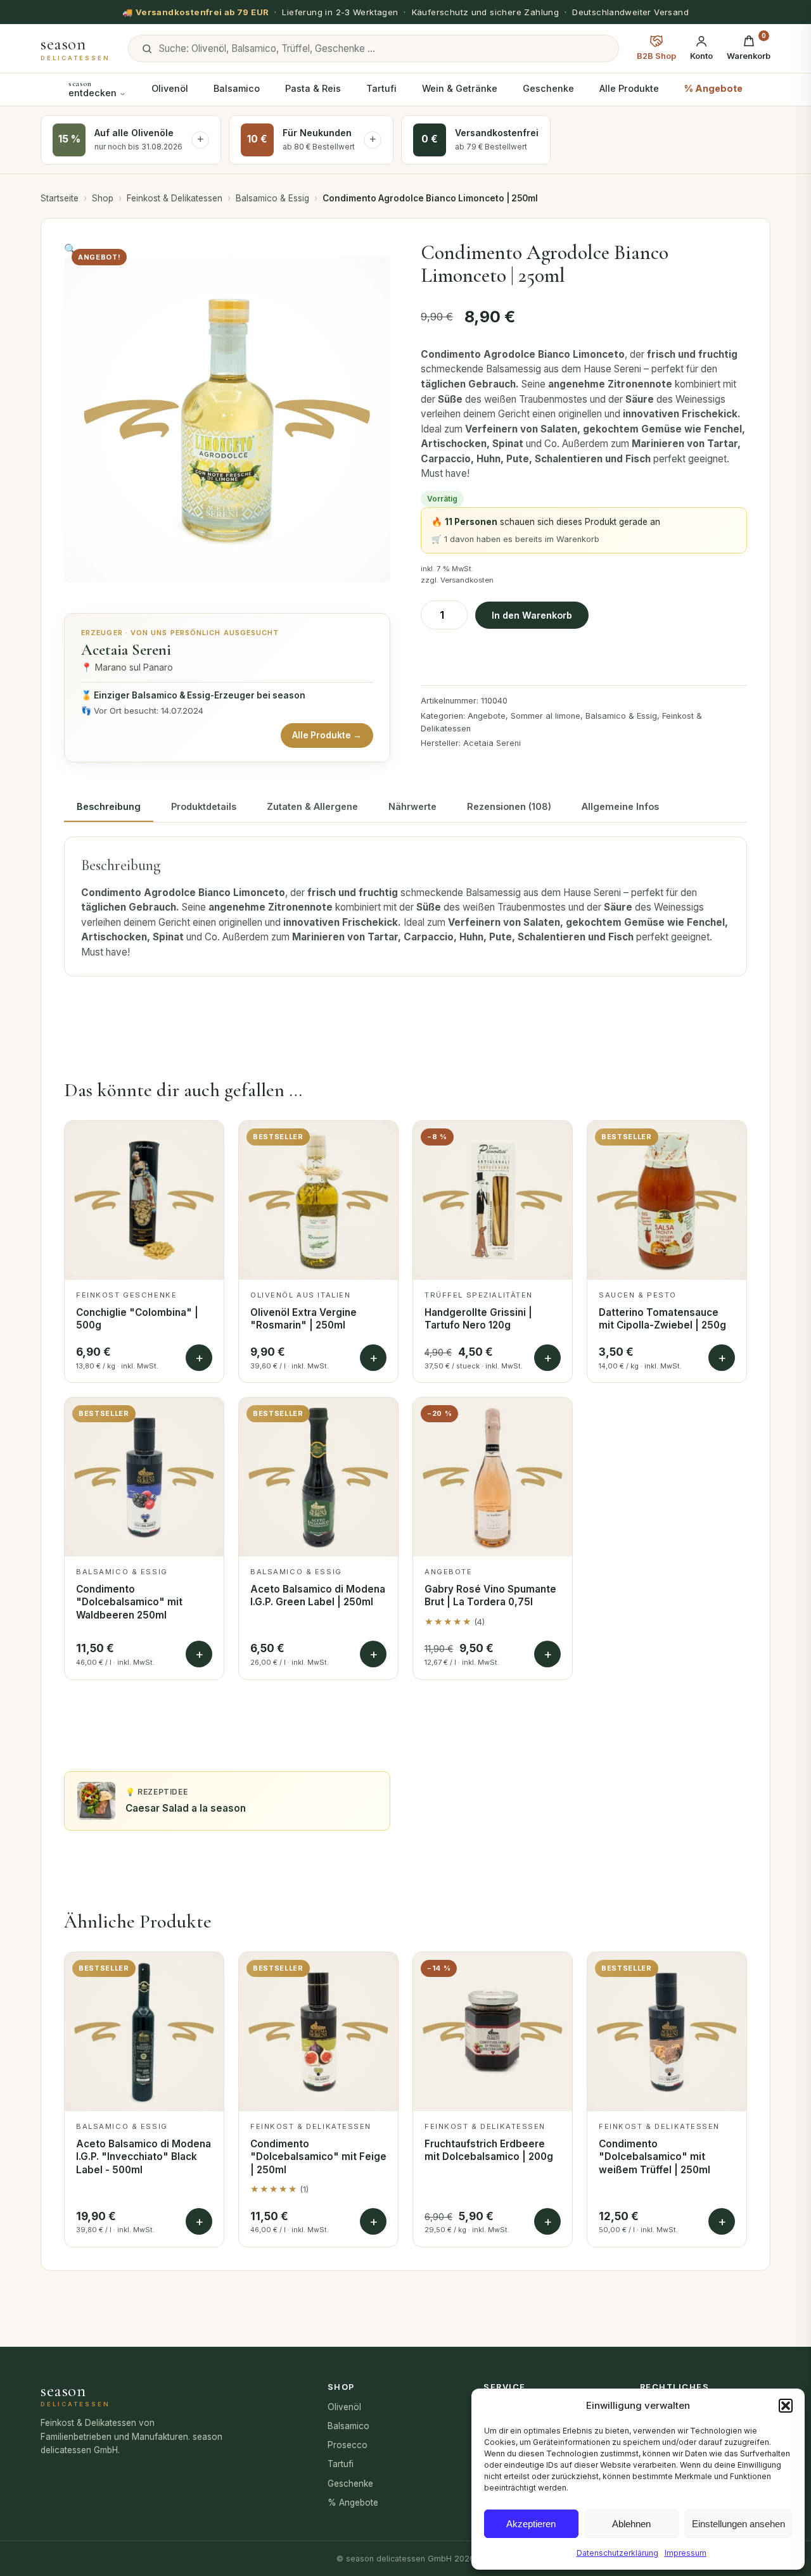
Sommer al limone (546, 716)
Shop (103, 198)
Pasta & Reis (313, 88)
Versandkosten (467, 580)
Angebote (487, 716)
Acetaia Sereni (492, 743)
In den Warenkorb (532, 615)
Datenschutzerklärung (617, 2553)
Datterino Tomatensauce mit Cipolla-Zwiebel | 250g (662, 1319)
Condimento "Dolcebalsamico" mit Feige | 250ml (318, 2157)
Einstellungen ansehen (738, 2524)
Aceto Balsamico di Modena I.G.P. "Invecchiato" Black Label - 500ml (144, 2157)
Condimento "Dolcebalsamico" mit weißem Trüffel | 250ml (655, 2157)
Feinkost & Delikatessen (175, 198)
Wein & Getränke (460, 88)
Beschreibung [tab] (109, 806)
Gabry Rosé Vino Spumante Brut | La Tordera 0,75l (490, 1596)
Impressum (686, 2553)
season (75, 49)
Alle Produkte (629, 88)
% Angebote (713, 88)
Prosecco (348, 2445)
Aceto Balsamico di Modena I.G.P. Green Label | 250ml (318, 1596)
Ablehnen (631, 2524)
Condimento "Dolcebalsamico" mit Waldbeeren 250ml (129, 1602)
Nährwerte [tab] (412, 806)
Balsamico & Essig (272, 198)
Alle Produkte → (327, 735)
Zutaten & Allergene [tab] (312, 806)
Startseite (60, 198)
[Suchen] (147, 49)
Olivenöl (170, 88)
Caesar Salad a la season (186, 1808)
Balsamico (237, 88)
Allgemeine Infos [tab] (620, 806)
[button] (786, 2406)
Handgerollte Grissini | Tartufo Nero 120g (478, 1319)
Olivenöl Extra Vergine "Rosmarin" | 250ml (303, 1319)
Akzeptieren (531, 2524)
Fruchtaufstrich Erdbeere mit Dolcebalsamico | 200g (489, 2150)
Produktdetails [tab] (204, 806)
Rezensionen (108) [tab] (509, 806)
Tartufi (381, 88)
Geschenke (548, 88)
